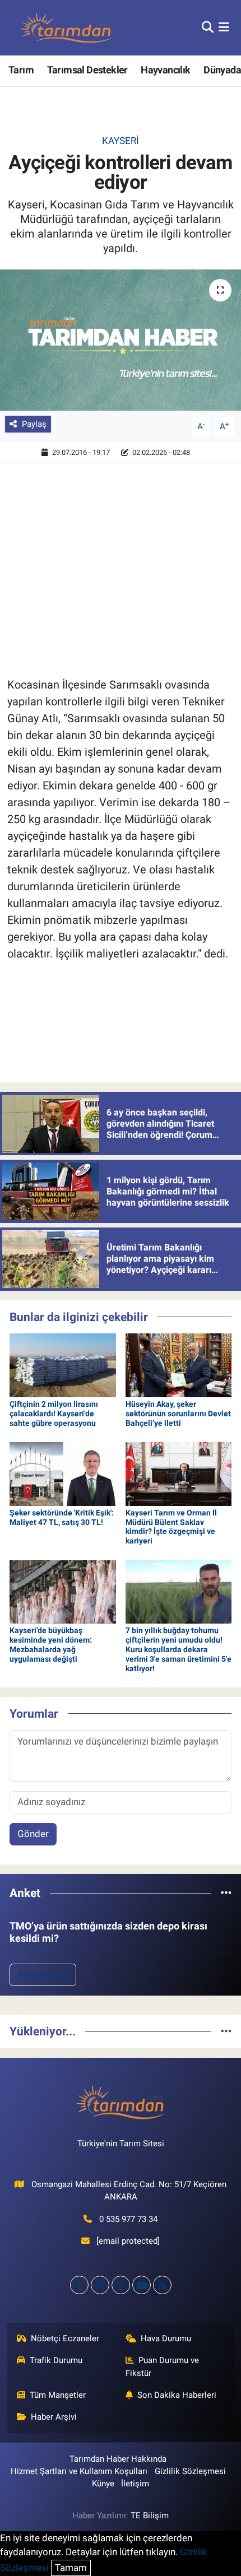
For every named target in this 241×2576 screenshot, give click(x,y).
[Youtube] (142, 2285)
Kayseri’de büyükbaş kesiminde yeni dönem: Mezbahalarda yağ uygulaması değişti (51, 1644)
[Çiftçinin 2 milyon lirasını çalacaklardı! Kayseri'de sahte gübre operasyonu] (63, 1364)
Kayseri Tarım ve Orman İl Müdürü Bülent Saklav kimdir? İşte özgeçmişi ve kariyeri (171, 1527)
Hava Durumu (166, 2338)
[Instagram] (121, 2285)
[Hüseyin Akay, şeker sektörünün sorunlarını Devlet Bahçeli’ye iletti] (179, 1364)
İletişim (135, 2484)
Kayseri (121, 141)
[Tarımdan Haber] (66, 28)
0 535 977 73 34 (128, 2219)
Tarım (21, 70)
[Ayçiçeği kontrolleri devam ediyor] (121, 340)
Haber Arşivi (54, 2417)
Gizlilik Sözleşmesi (190, 2471)
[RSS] (162, 2285)
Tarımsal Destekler (87, 70)
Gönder (33, 1834)
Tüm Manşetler (58, 2395)
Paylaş (34, 424)
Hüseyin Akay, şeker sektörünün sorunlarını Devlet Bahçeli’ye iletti (178, 1413)
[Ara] (208, 27)
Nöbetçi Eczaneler (65, 2338)
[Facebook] (79, 2285)
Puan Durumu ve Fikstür (163, 2366)
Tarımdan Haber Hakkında (118, 2459)
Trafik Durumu (56, 2360)
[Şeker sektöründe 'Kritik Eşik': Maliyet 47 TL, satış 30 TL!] (63, 1473)
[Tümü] (226, 1893)
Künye (103, 2484)
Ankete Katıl (43, 1975)
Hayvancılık (165, 70)
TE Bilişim (150, 2515)
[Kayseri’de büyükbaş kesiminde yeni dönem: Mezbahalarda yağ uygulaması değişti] (63, 1591)
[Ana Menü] (224, 27)
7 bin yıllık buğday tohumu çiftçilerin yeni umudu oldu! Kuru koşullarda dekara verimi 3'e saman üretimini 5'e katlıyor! (179, 1649)
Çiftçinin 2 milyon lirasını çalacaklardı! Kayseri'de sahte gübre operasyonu (54, 1413)
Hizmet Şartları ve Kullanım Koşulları (79, 2471)
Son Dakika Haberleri (177, 2395)
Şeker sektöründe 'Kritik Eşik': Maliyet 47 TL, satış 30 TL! (62, 1517)
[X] (100, 2285)
